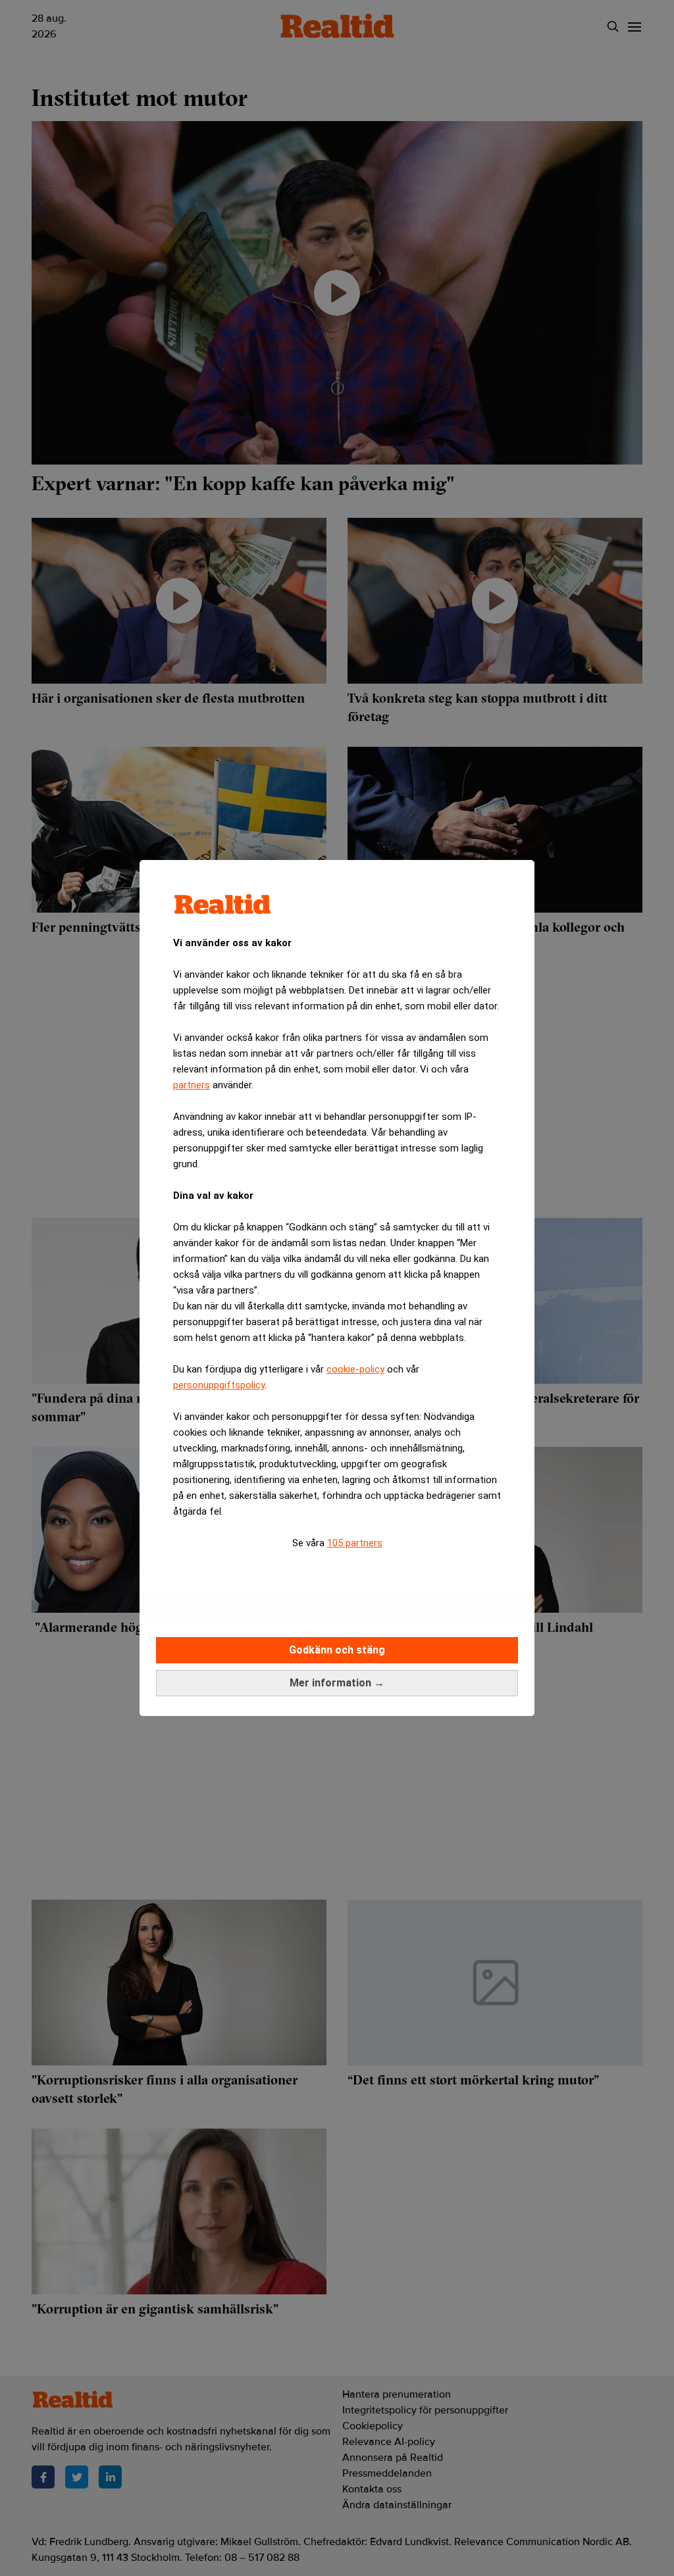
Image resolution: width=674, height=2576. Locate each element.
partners (192, 1085)
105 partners (355, 1543)
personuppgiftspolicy (219, 1385)
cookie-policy (355, 1369)
